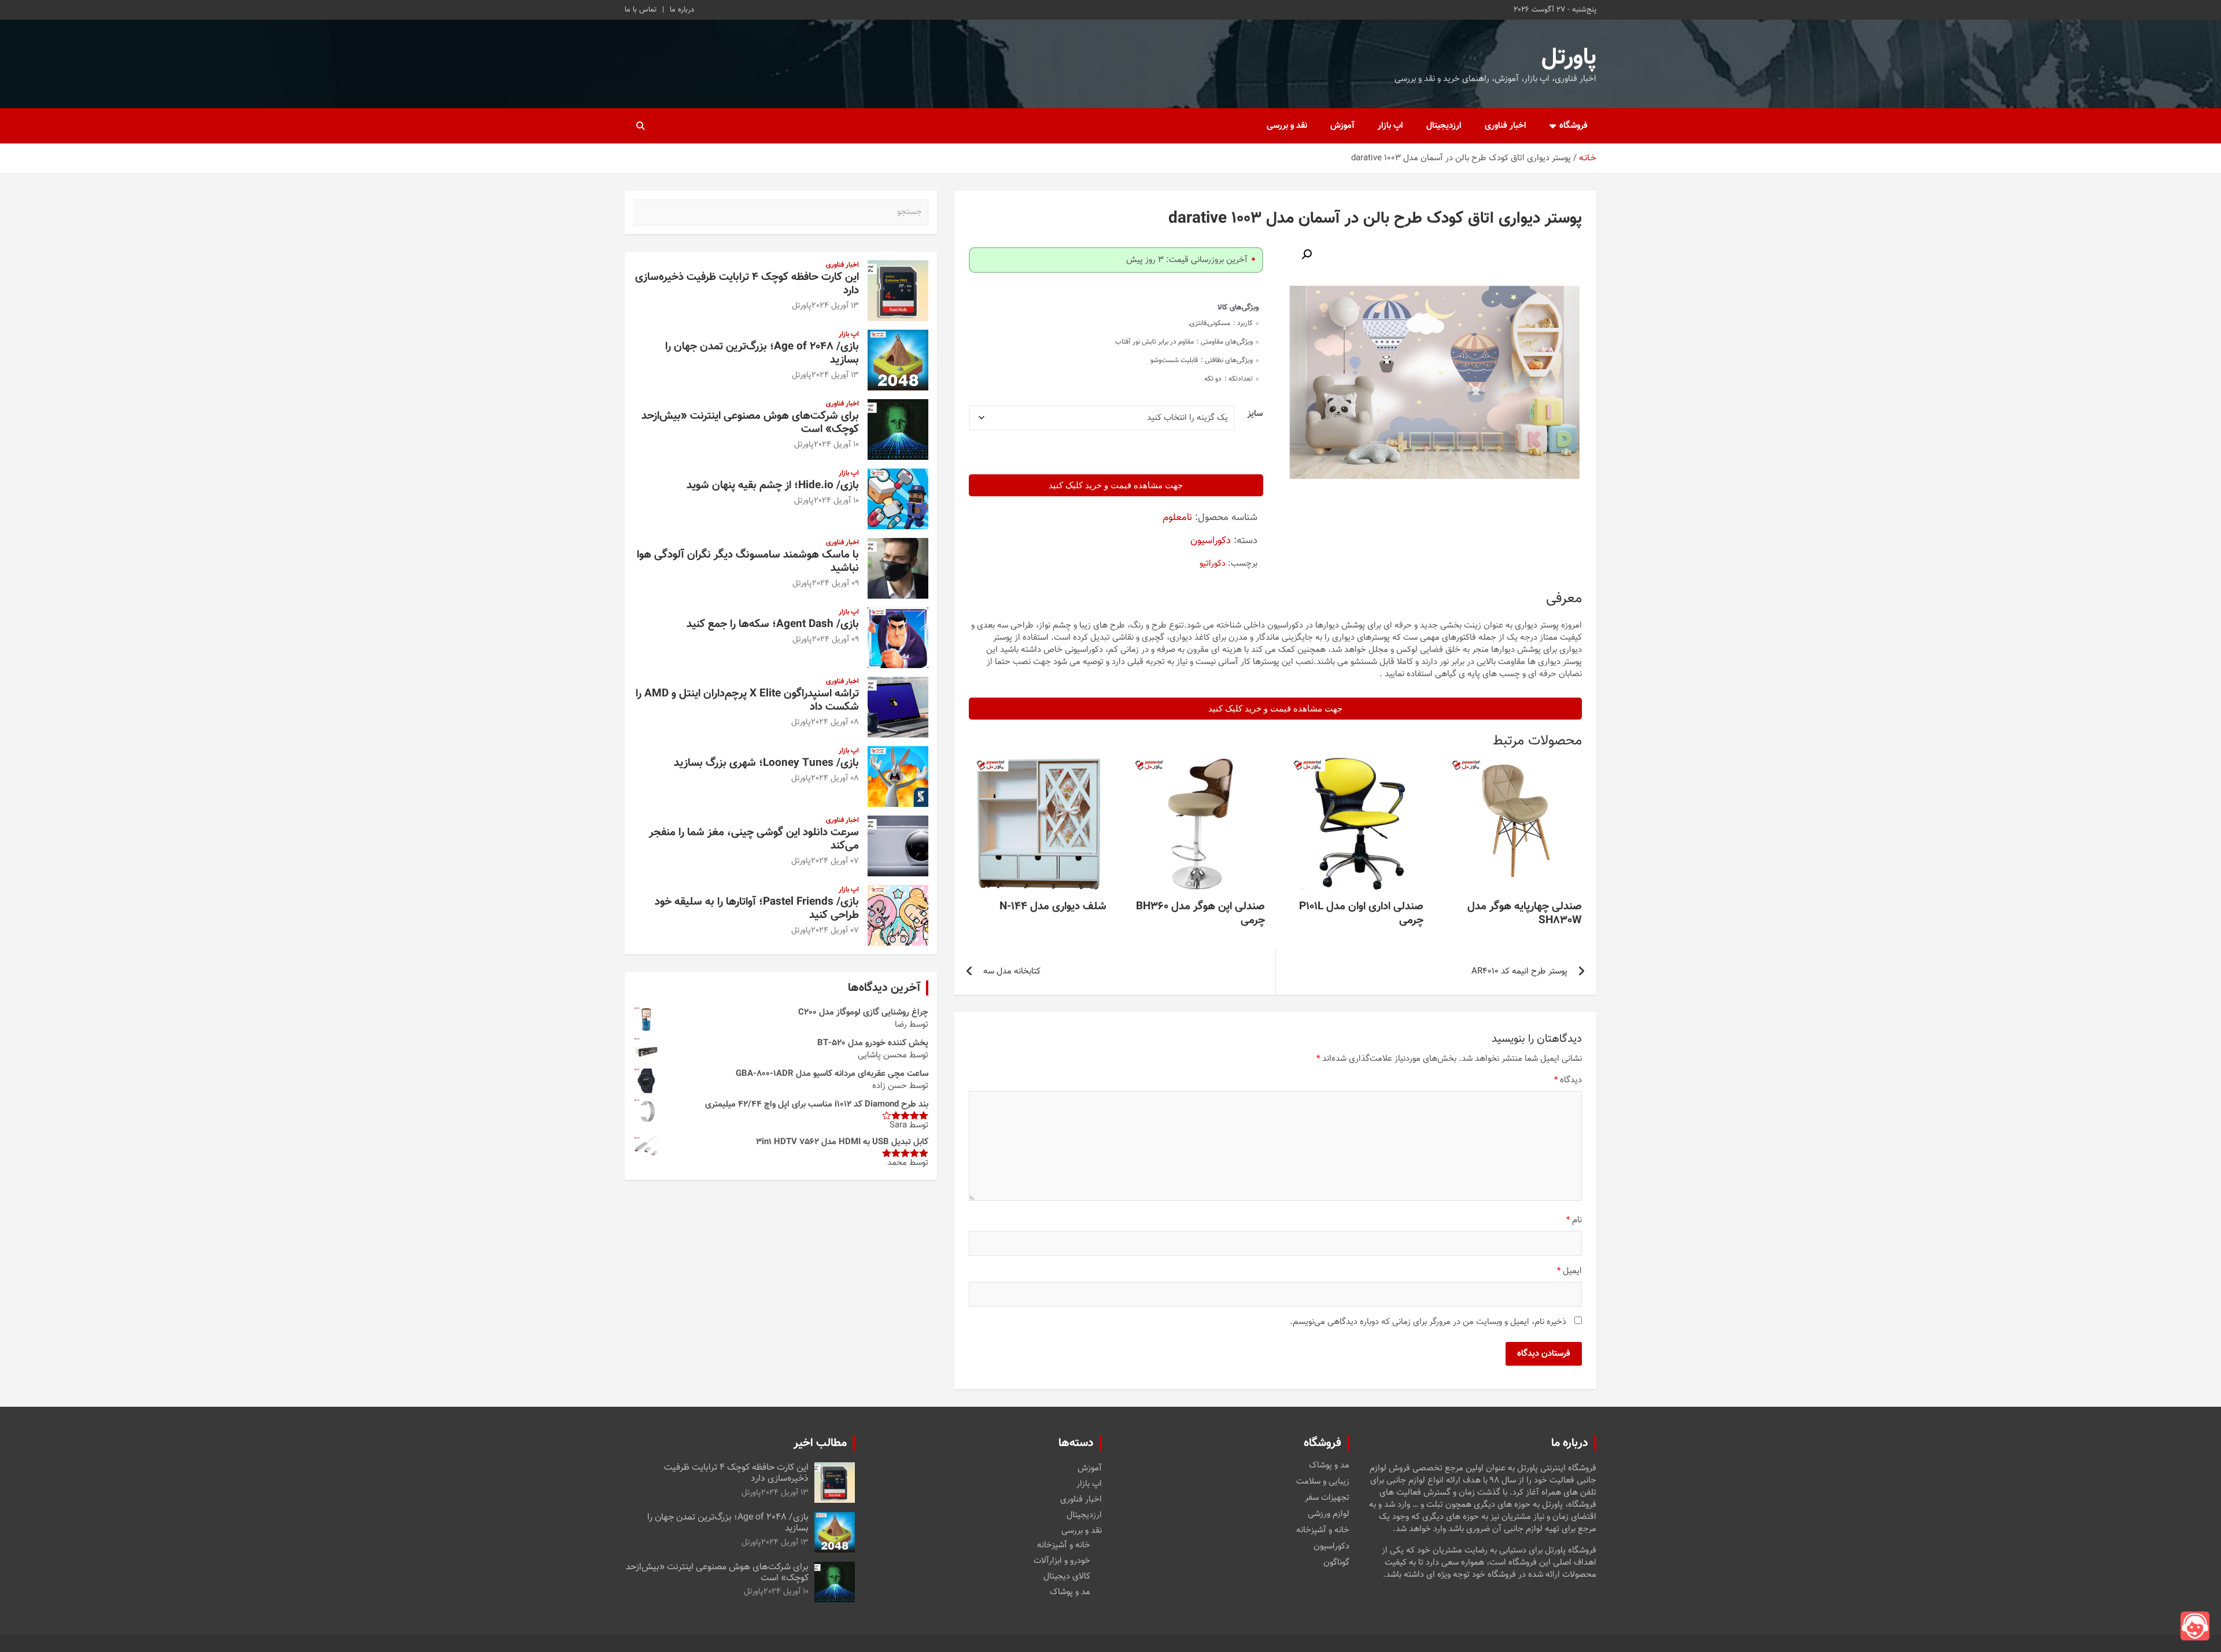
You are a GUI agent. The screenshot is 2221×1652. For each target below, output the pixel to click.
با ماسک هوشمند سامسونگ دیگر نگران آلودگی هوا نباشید (748, 562)
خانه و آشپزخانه (1323, 1531)
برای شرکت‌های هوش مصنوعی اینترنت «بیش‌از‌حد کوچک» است (750, 423)
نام (1574, 1220)
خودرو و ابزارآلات (1062, 1561)
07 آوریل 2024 (835, 861)
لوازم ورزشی (1329, 1514)
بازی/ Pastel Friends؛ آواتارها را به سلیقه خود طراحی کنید (757, 909)
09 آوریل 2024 (835, 584)
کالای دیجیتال (1067, 1577)
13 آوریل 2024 (835, 306)
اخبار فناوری (1506, 126)
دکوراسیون (1211, 541)
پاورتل (1569, 58)
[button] (1307, 255)
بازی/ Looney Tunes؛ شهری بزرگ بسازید (766, 763)
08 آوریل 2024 (835, 722)
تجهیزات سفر (1327, 1498)
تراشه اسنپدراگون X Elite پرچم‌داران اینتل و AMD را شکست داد (747, 700)
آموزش (1342, 126)
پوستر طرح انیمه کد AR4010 (1519, 971)
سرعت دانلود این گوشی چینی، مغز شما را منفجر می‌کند (754, 839)
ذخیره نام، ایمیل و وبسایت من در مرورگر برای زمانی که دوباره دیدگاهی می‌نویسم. (1428, 1322)
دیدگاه (1568, 1080)
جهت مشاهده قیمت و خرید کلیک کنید (1116, 485)
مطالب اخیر (820, 1443)
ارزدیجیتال (1444, 126)
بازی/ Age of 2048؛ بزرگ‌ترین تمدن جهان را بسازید (762, 353)
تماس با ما (641, 10)
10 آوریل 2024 (836, 445)
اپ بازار (1390, 126)
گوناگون (1336, 1563)
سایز (1255, 414)
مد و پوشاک (1329, 1466)
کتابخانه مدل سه (1012, 971)
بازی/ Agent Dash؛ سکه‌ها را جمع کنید (773, 624)
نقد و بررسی (1287, 126)
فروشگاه (1573, 126)
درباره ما (682, 10)
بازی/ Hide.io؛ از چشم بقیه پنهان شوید (773, 486)
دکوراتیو (1213, 564)
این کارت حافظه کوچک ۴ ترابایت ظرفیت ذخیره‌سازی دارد (747, 284)
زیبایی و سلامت (1323, 1482)
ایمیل (1569, 1271)
